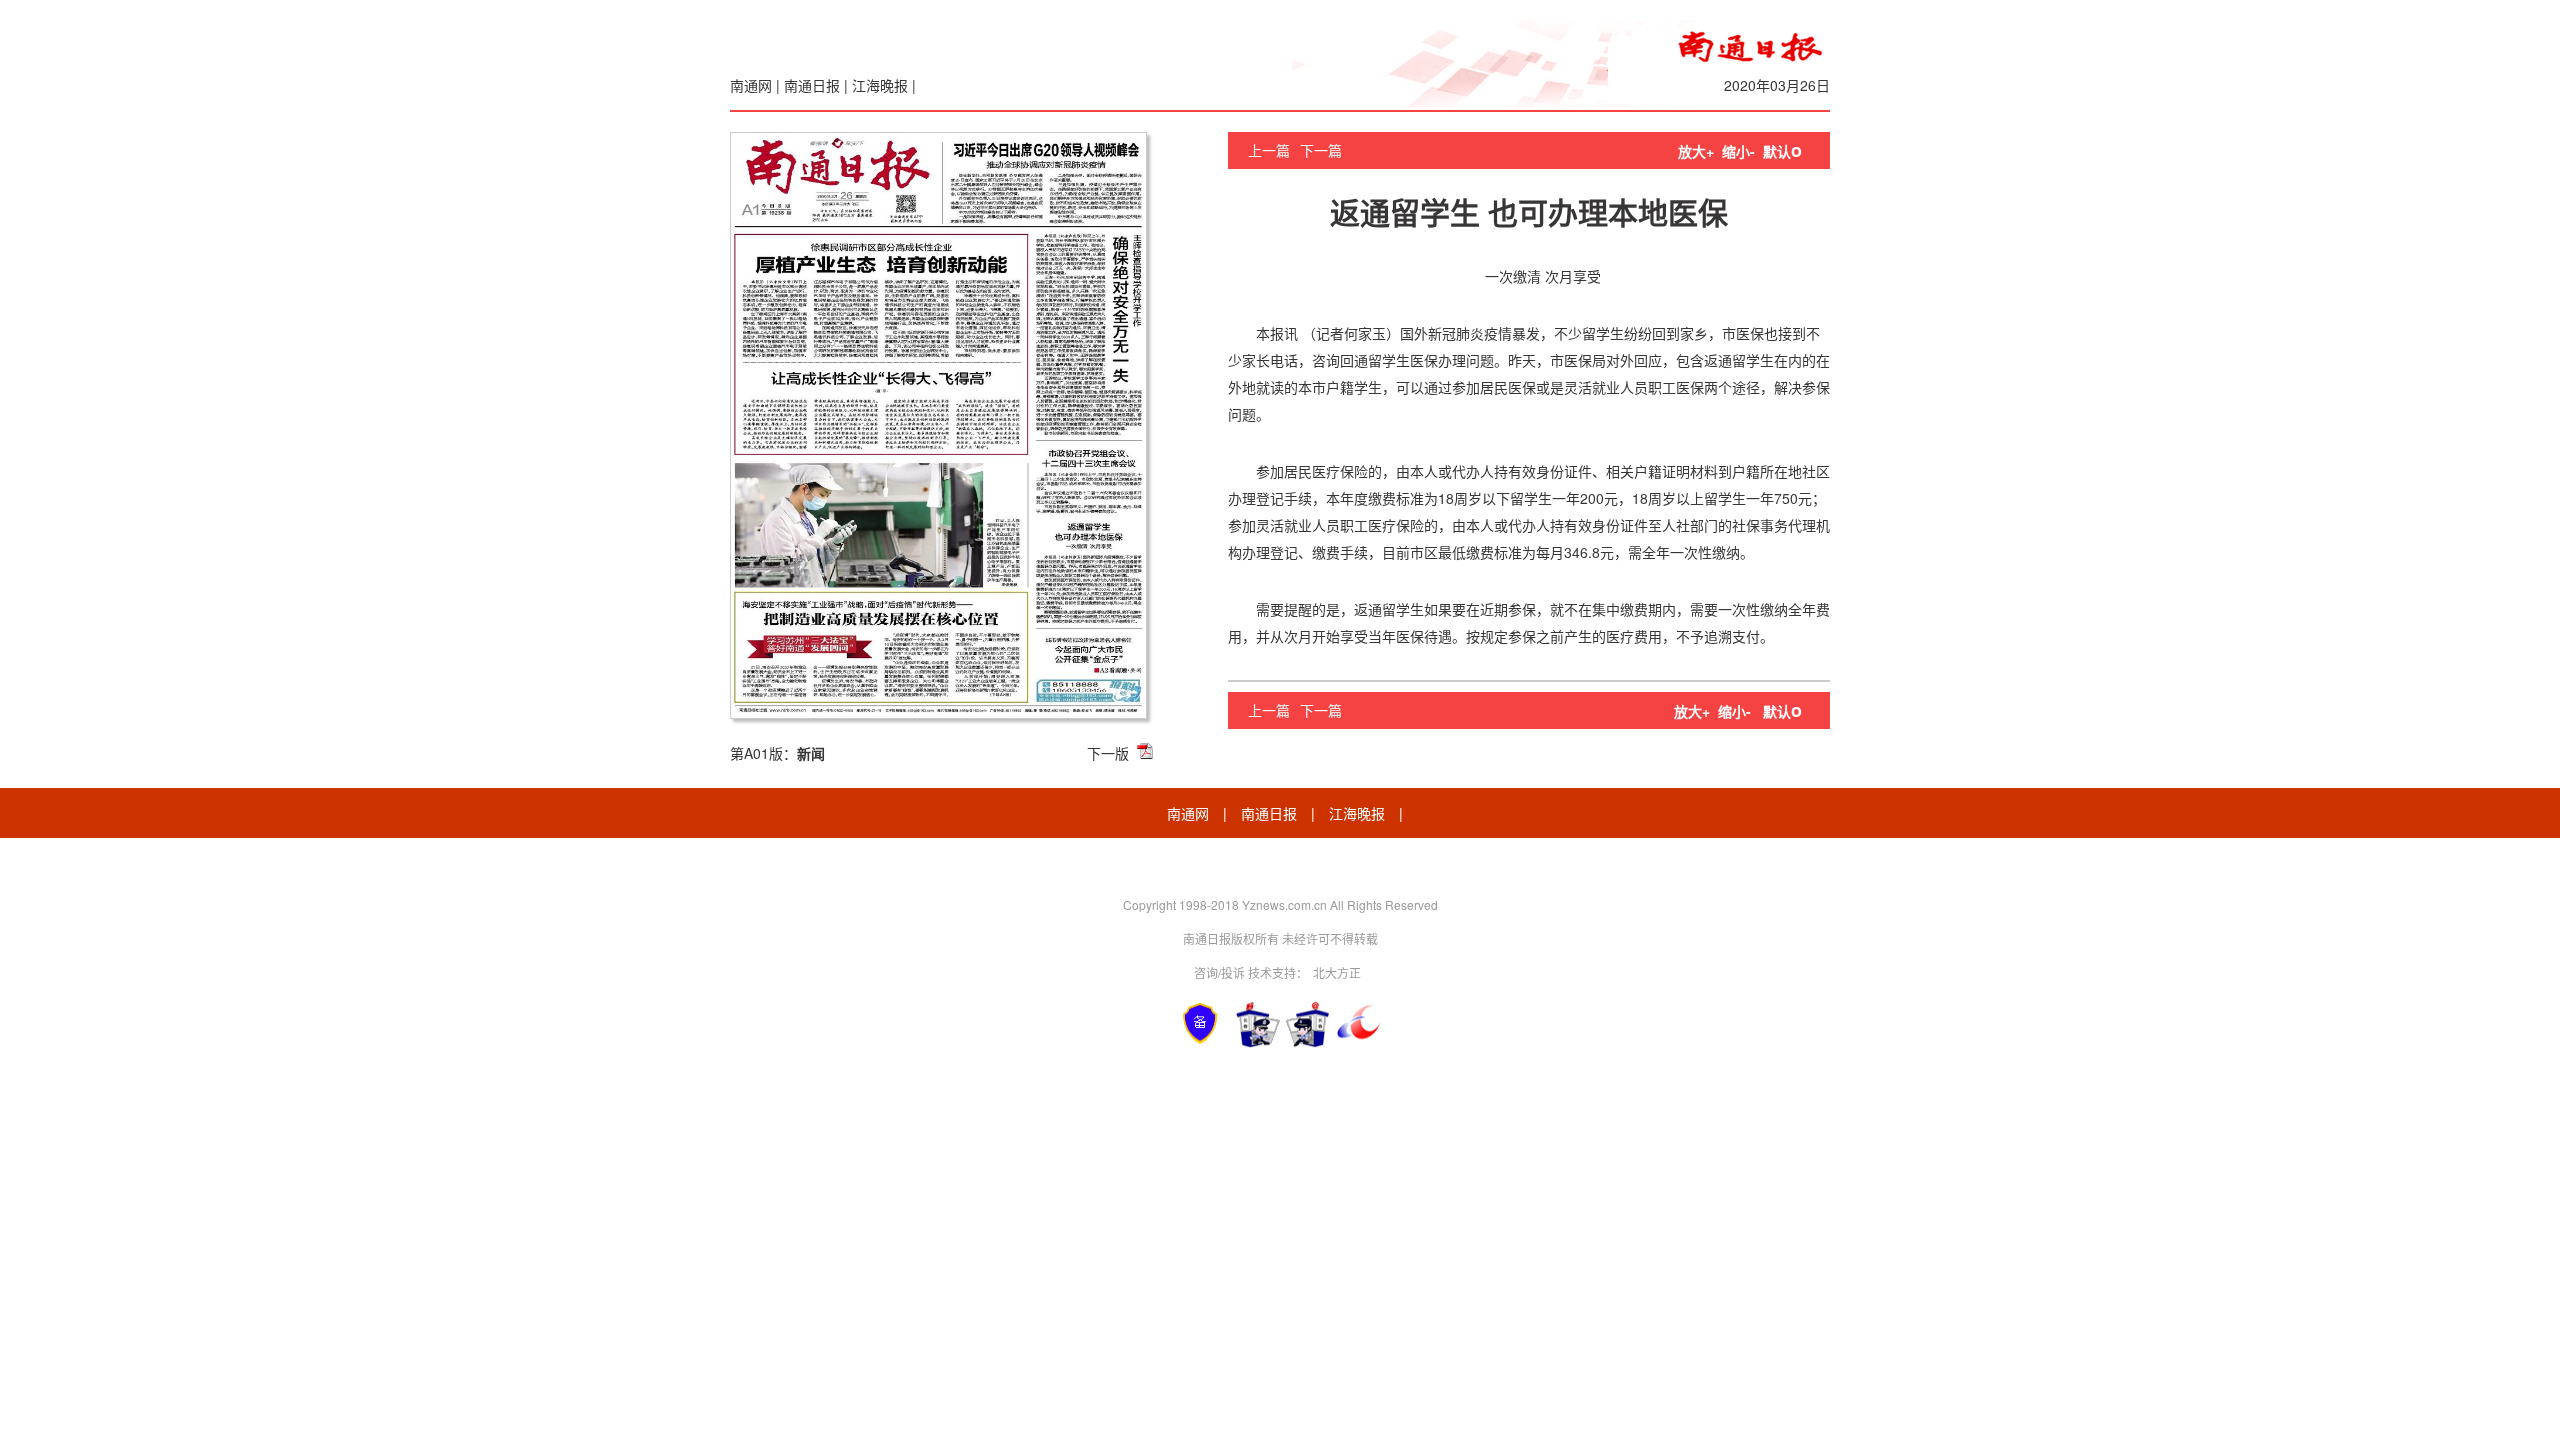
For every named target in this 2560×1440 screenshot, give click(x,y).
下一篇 (1321, 150)
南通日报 (812, 85)
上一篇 (1269, 150)
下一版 (1108, 753)
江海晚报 (880, 85)
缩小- (1738, 151)
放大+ (1696, 151)
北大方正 (1337, 972)
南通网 (751, 85)
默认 (1782, 151)
